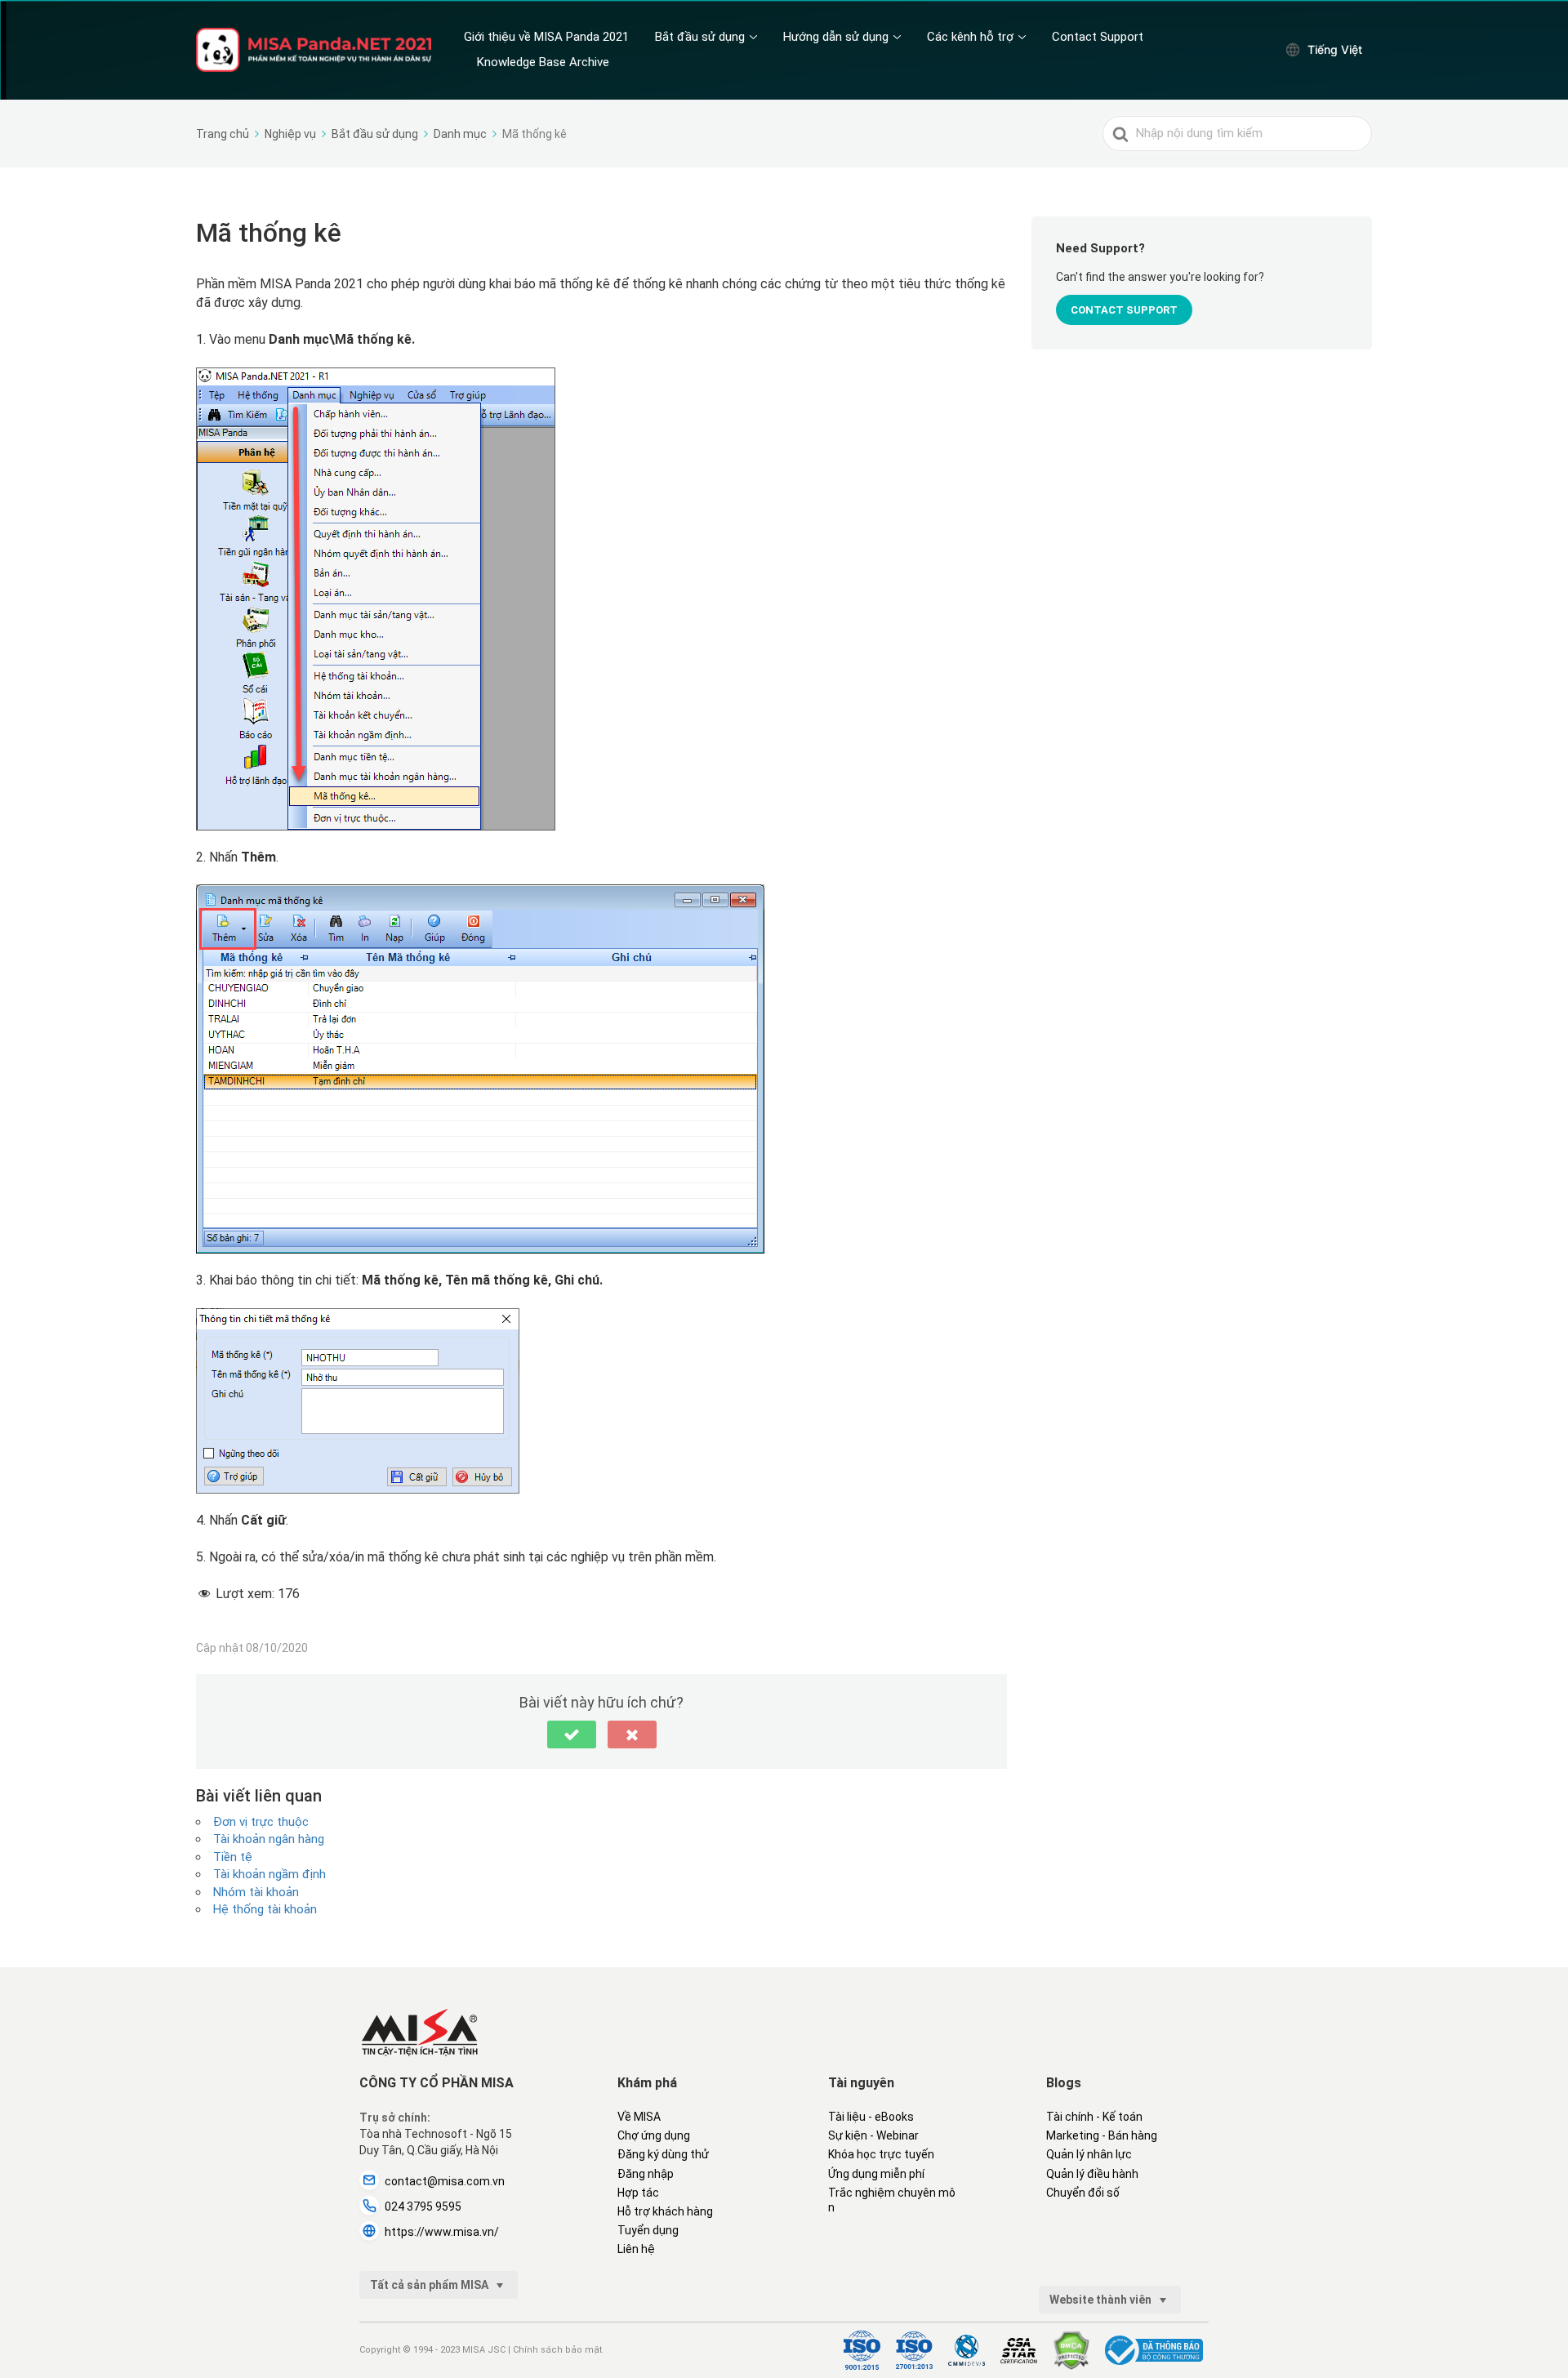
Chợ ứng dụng (654, 2135)
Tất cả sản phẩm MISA (430, 2285)
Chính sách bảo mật (557, 2350)
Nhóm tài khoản (256, 1892)
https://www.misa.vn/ (442, 2232)
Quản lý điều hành (1092, 2174)
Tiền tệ (233, 1857)
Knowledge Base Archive (543, 62)
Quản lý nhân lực (1089, 2154)
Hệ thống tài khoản (265, 1909)
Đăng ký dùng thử (663, 2154)
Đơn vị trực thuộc (261, 1822)
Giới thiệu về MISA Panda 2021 (546, 37)
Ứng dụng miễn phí (876, 2174)
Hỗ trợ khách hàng (665, 2211)
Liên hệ (636, 2249)
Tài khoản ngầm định (269, 1874)
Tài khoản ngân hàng (269, 1839)
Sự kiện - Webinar (873, 2135)
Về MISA (639, 2117)
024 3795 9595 (423, 2207)
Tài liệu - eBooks (871, 2117)
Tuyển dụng (648, 2230)
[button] (572, 1735)
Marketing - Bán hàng (1102, 2135)
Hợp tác (638, 2193)
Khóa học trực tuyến (881, 2154)
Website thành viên (1102, 2300)
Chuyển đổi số (1083, 2193)
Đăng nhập (646, 2174)
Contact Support (1098, 37)
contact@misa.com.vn (445, 2181)
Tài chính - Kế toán (1094, 2117)
